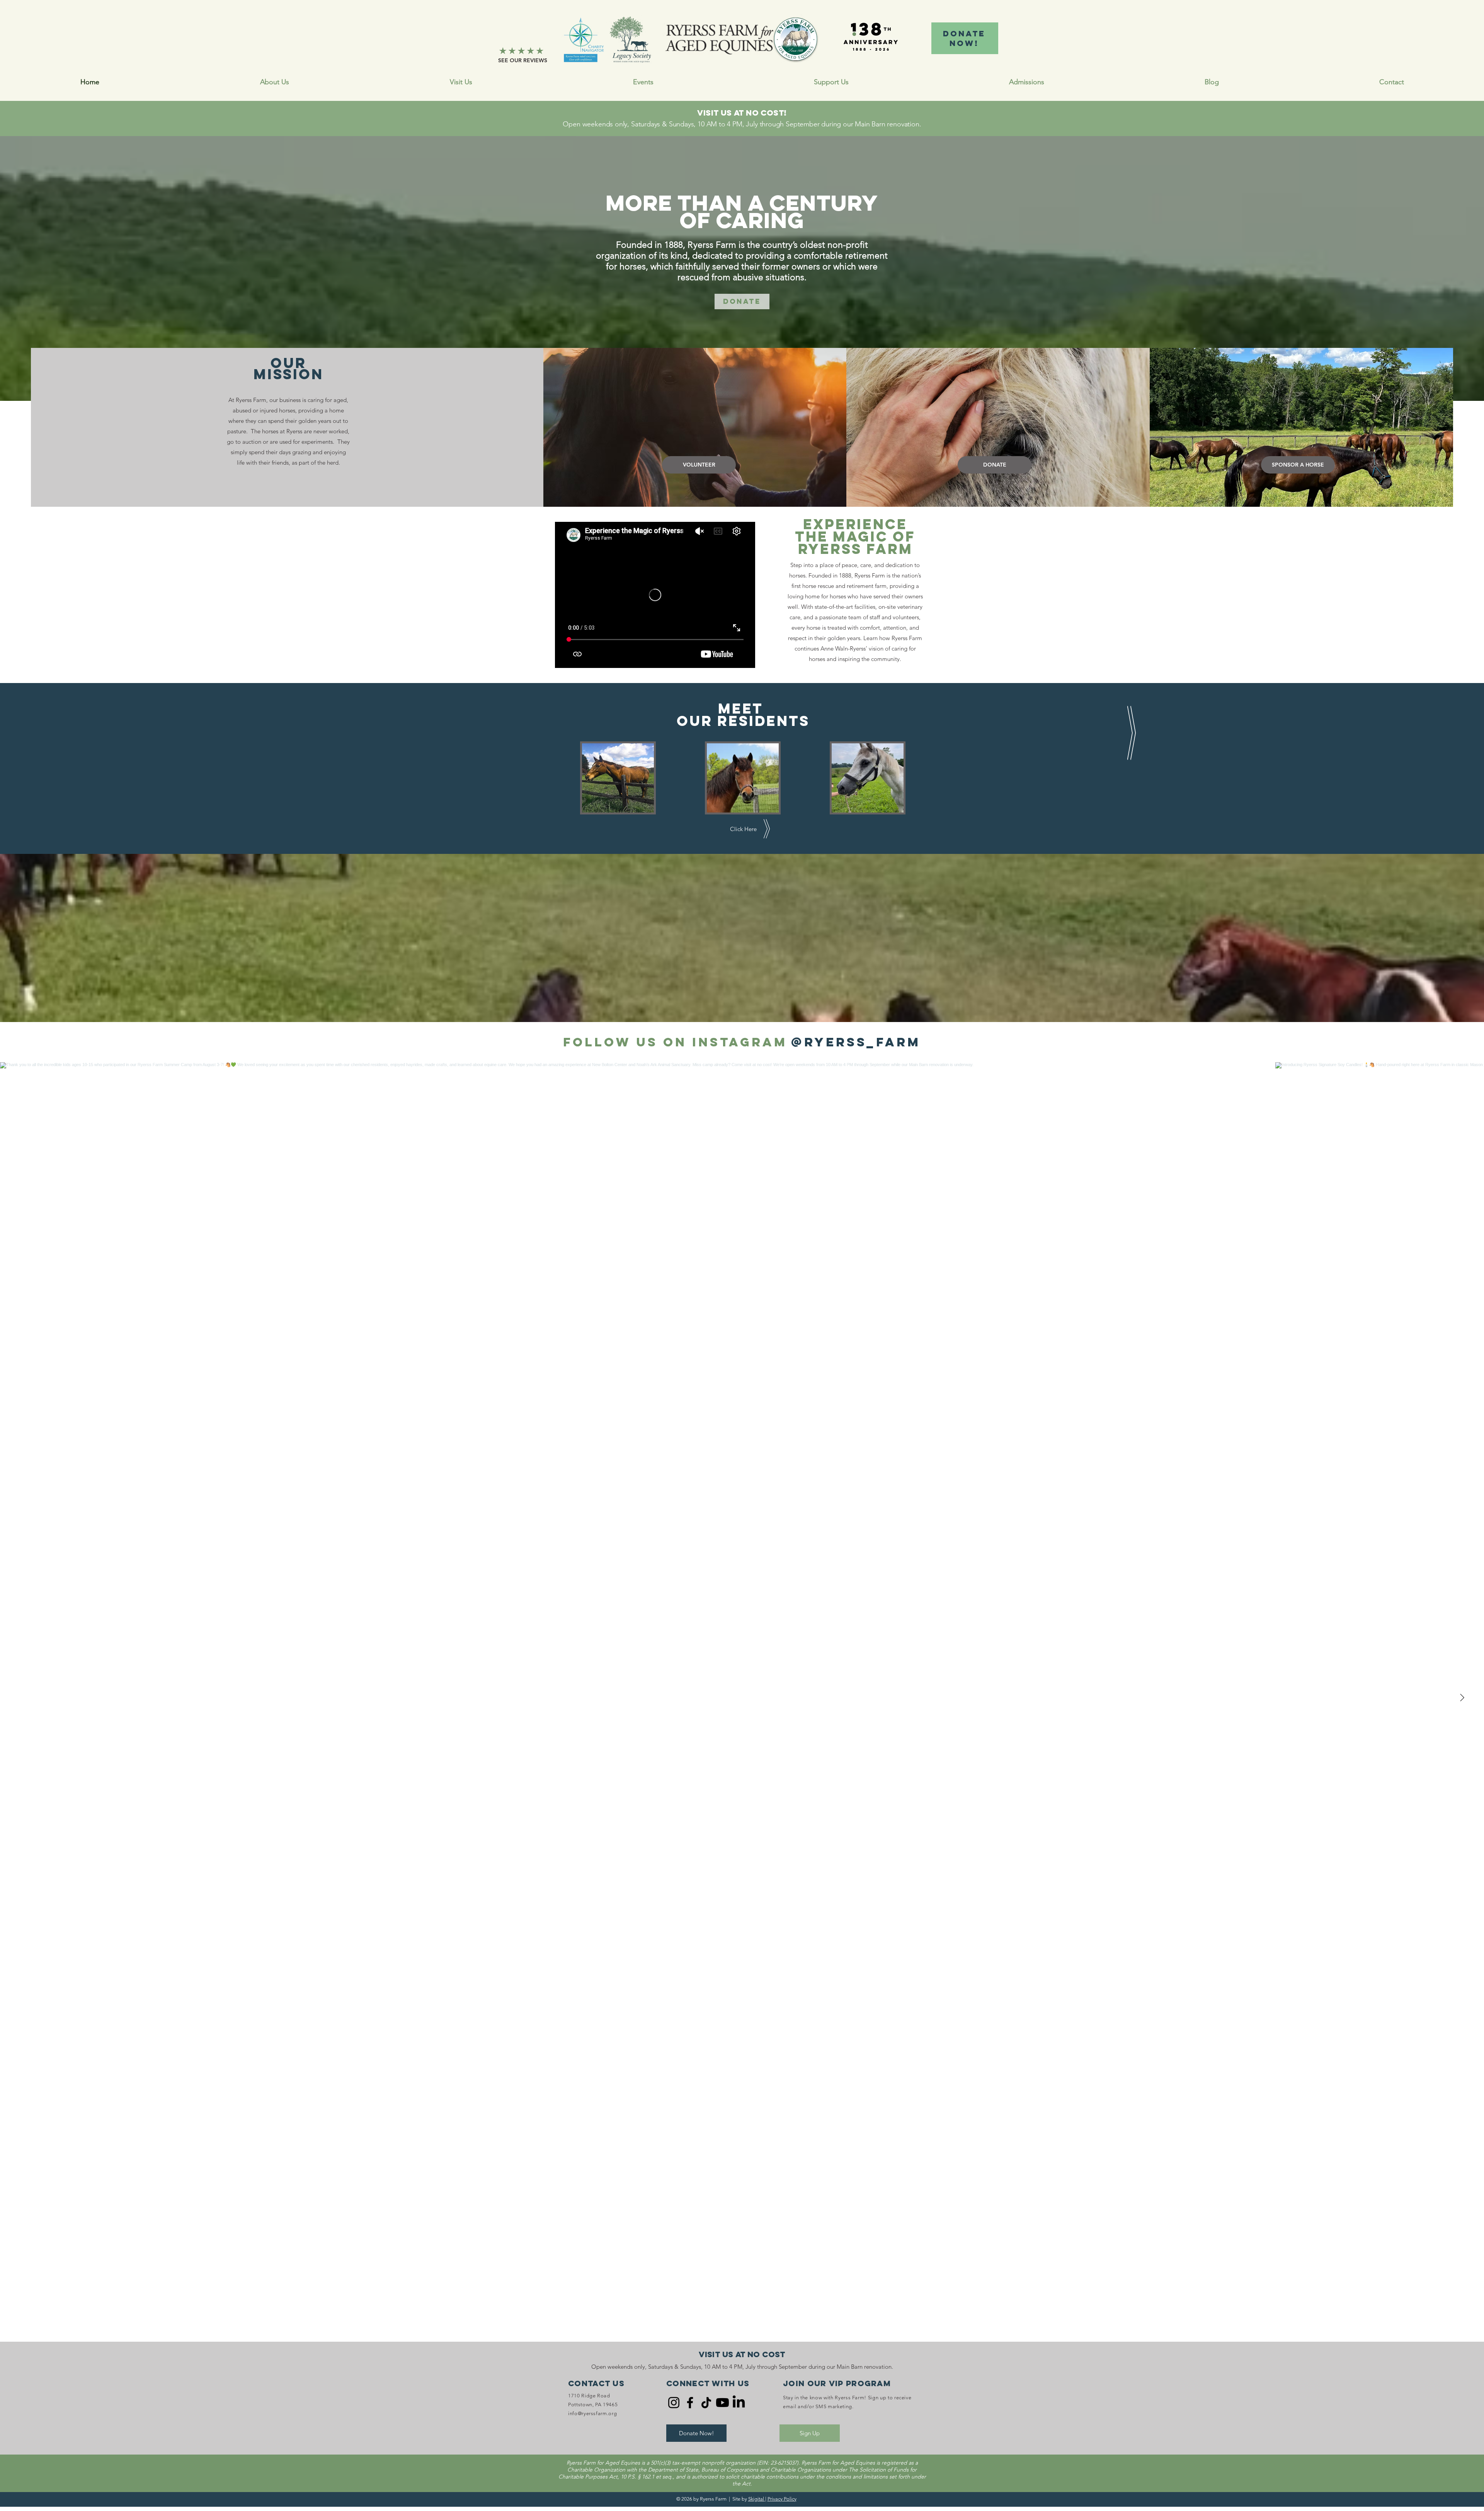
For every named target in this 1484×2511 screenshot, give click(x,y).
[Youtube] (722, 2403)
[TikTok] (706, 2403)
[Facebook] (690, 2403)
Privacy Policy (782, 2499)
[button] (831, 82)
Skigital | (757, 2499)
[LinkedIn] (739, 2403)
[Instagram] (674, 2403)
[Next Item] (1462, 1698)
